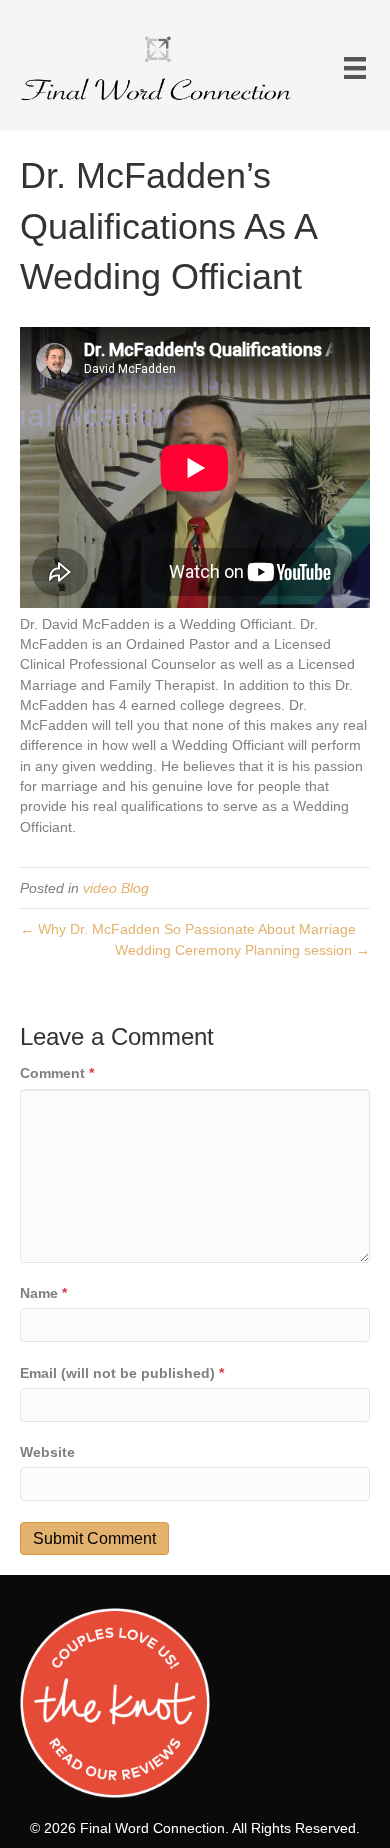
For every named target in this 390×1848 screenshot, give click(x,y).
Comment (57, 1073)
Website (47, 1452)
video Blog (116, 888)
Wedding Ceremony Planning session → (242, 950)
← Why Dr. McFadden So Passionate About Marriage (188, 929)
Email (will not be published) (122, 1373)
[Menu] (355, 68)
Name (43, 1293)
